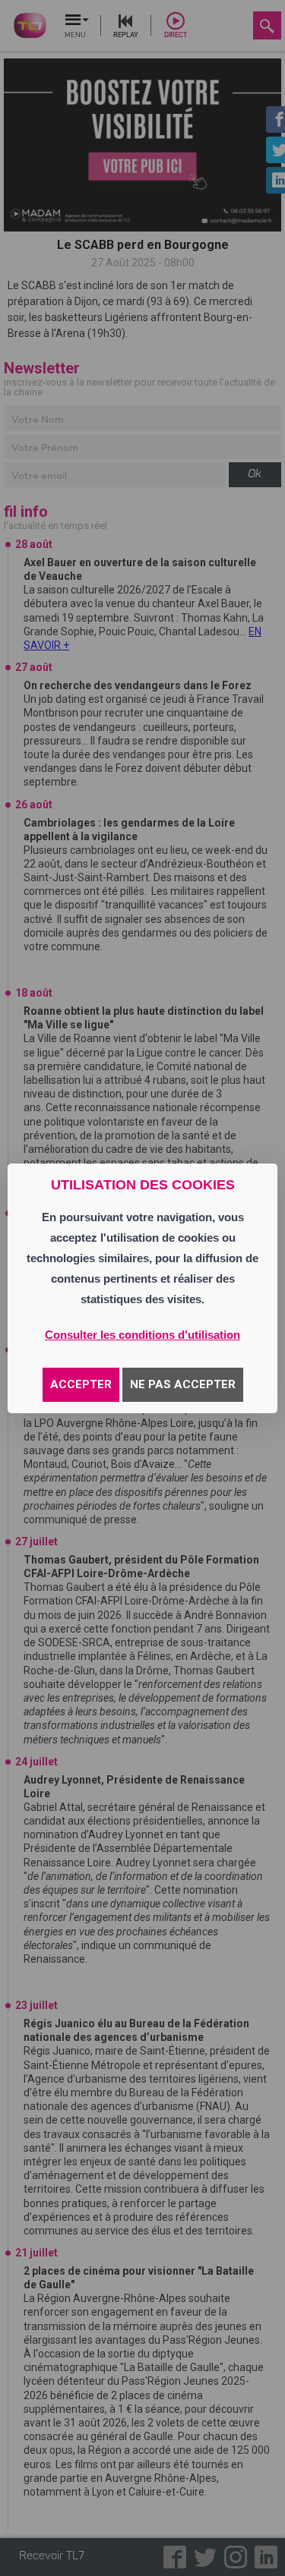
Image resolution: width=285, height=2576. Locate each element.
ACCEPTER (81, 1384)
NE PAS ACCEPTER (183, 1384)
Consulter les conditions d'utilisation (142, 1335)
